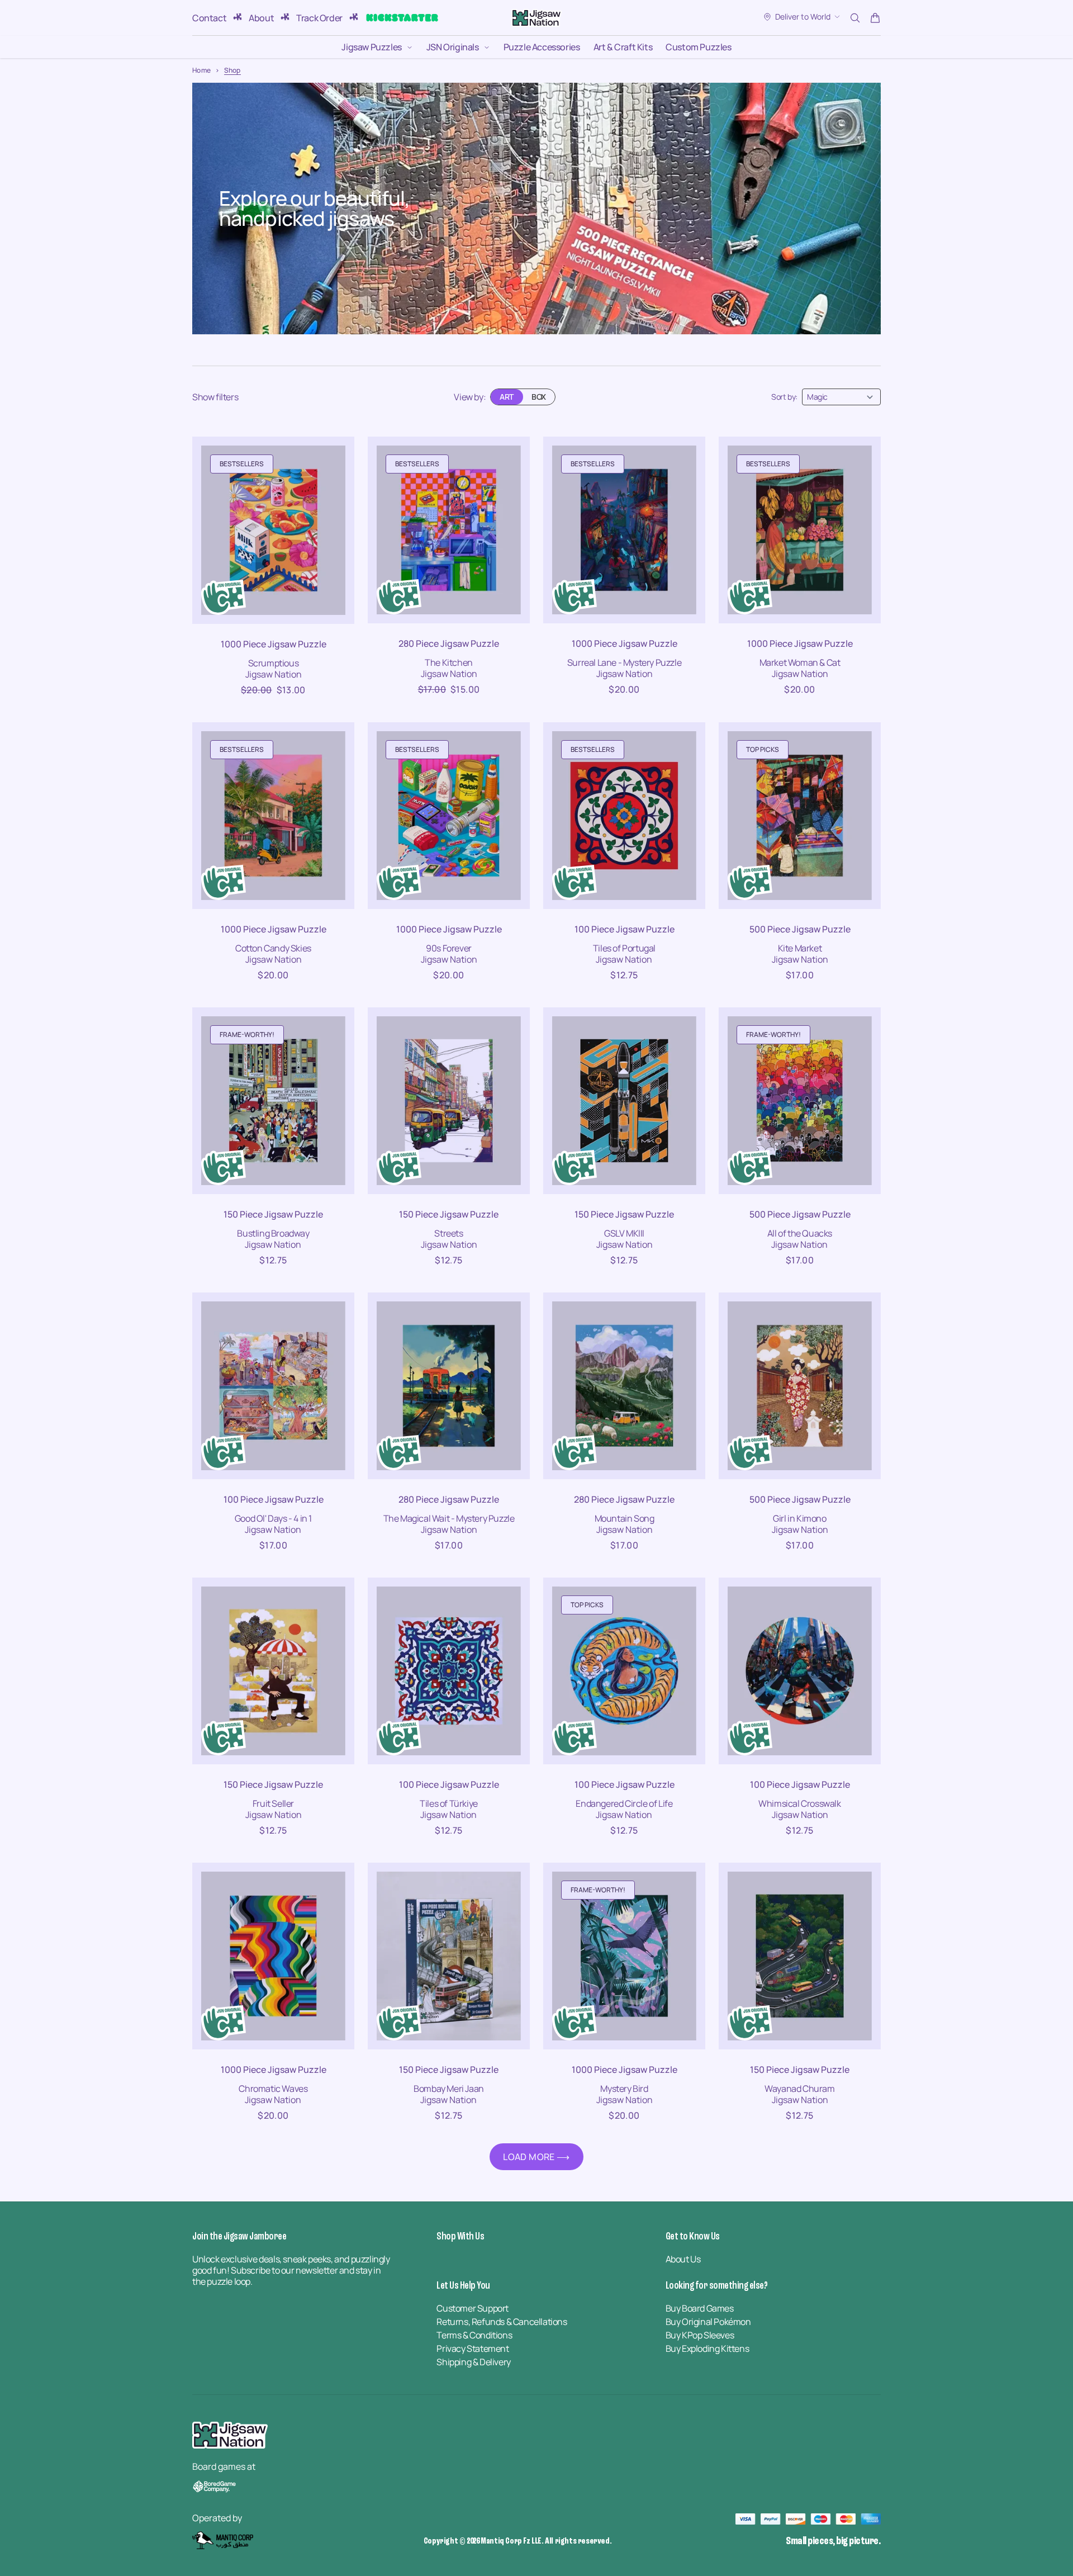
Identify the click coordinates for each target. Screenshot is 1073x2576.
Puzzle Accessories (542, 47)
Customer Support (473, 2308)
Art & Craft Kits (623, 47)
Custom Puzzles (698, 47)
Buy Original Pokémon (708, 2322)
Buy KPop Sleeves (700, 2335)
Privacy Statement (473, 2348)
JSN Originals (453, 47)
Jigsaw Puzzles (371, 47)
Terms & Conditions (474, 2335)
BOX (539, 397)
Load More (529, 2157)
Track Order (319, 18)
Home (201, 70)
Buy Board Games (700, 2308)
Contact (209, 18)
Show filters (215, 397)
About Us (683, 2259)
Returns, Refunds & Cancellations (502, 2322)
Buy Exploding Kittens (708, 2348)
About (261, 18)
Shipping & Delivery (473, 2362)
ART (507, 397)
